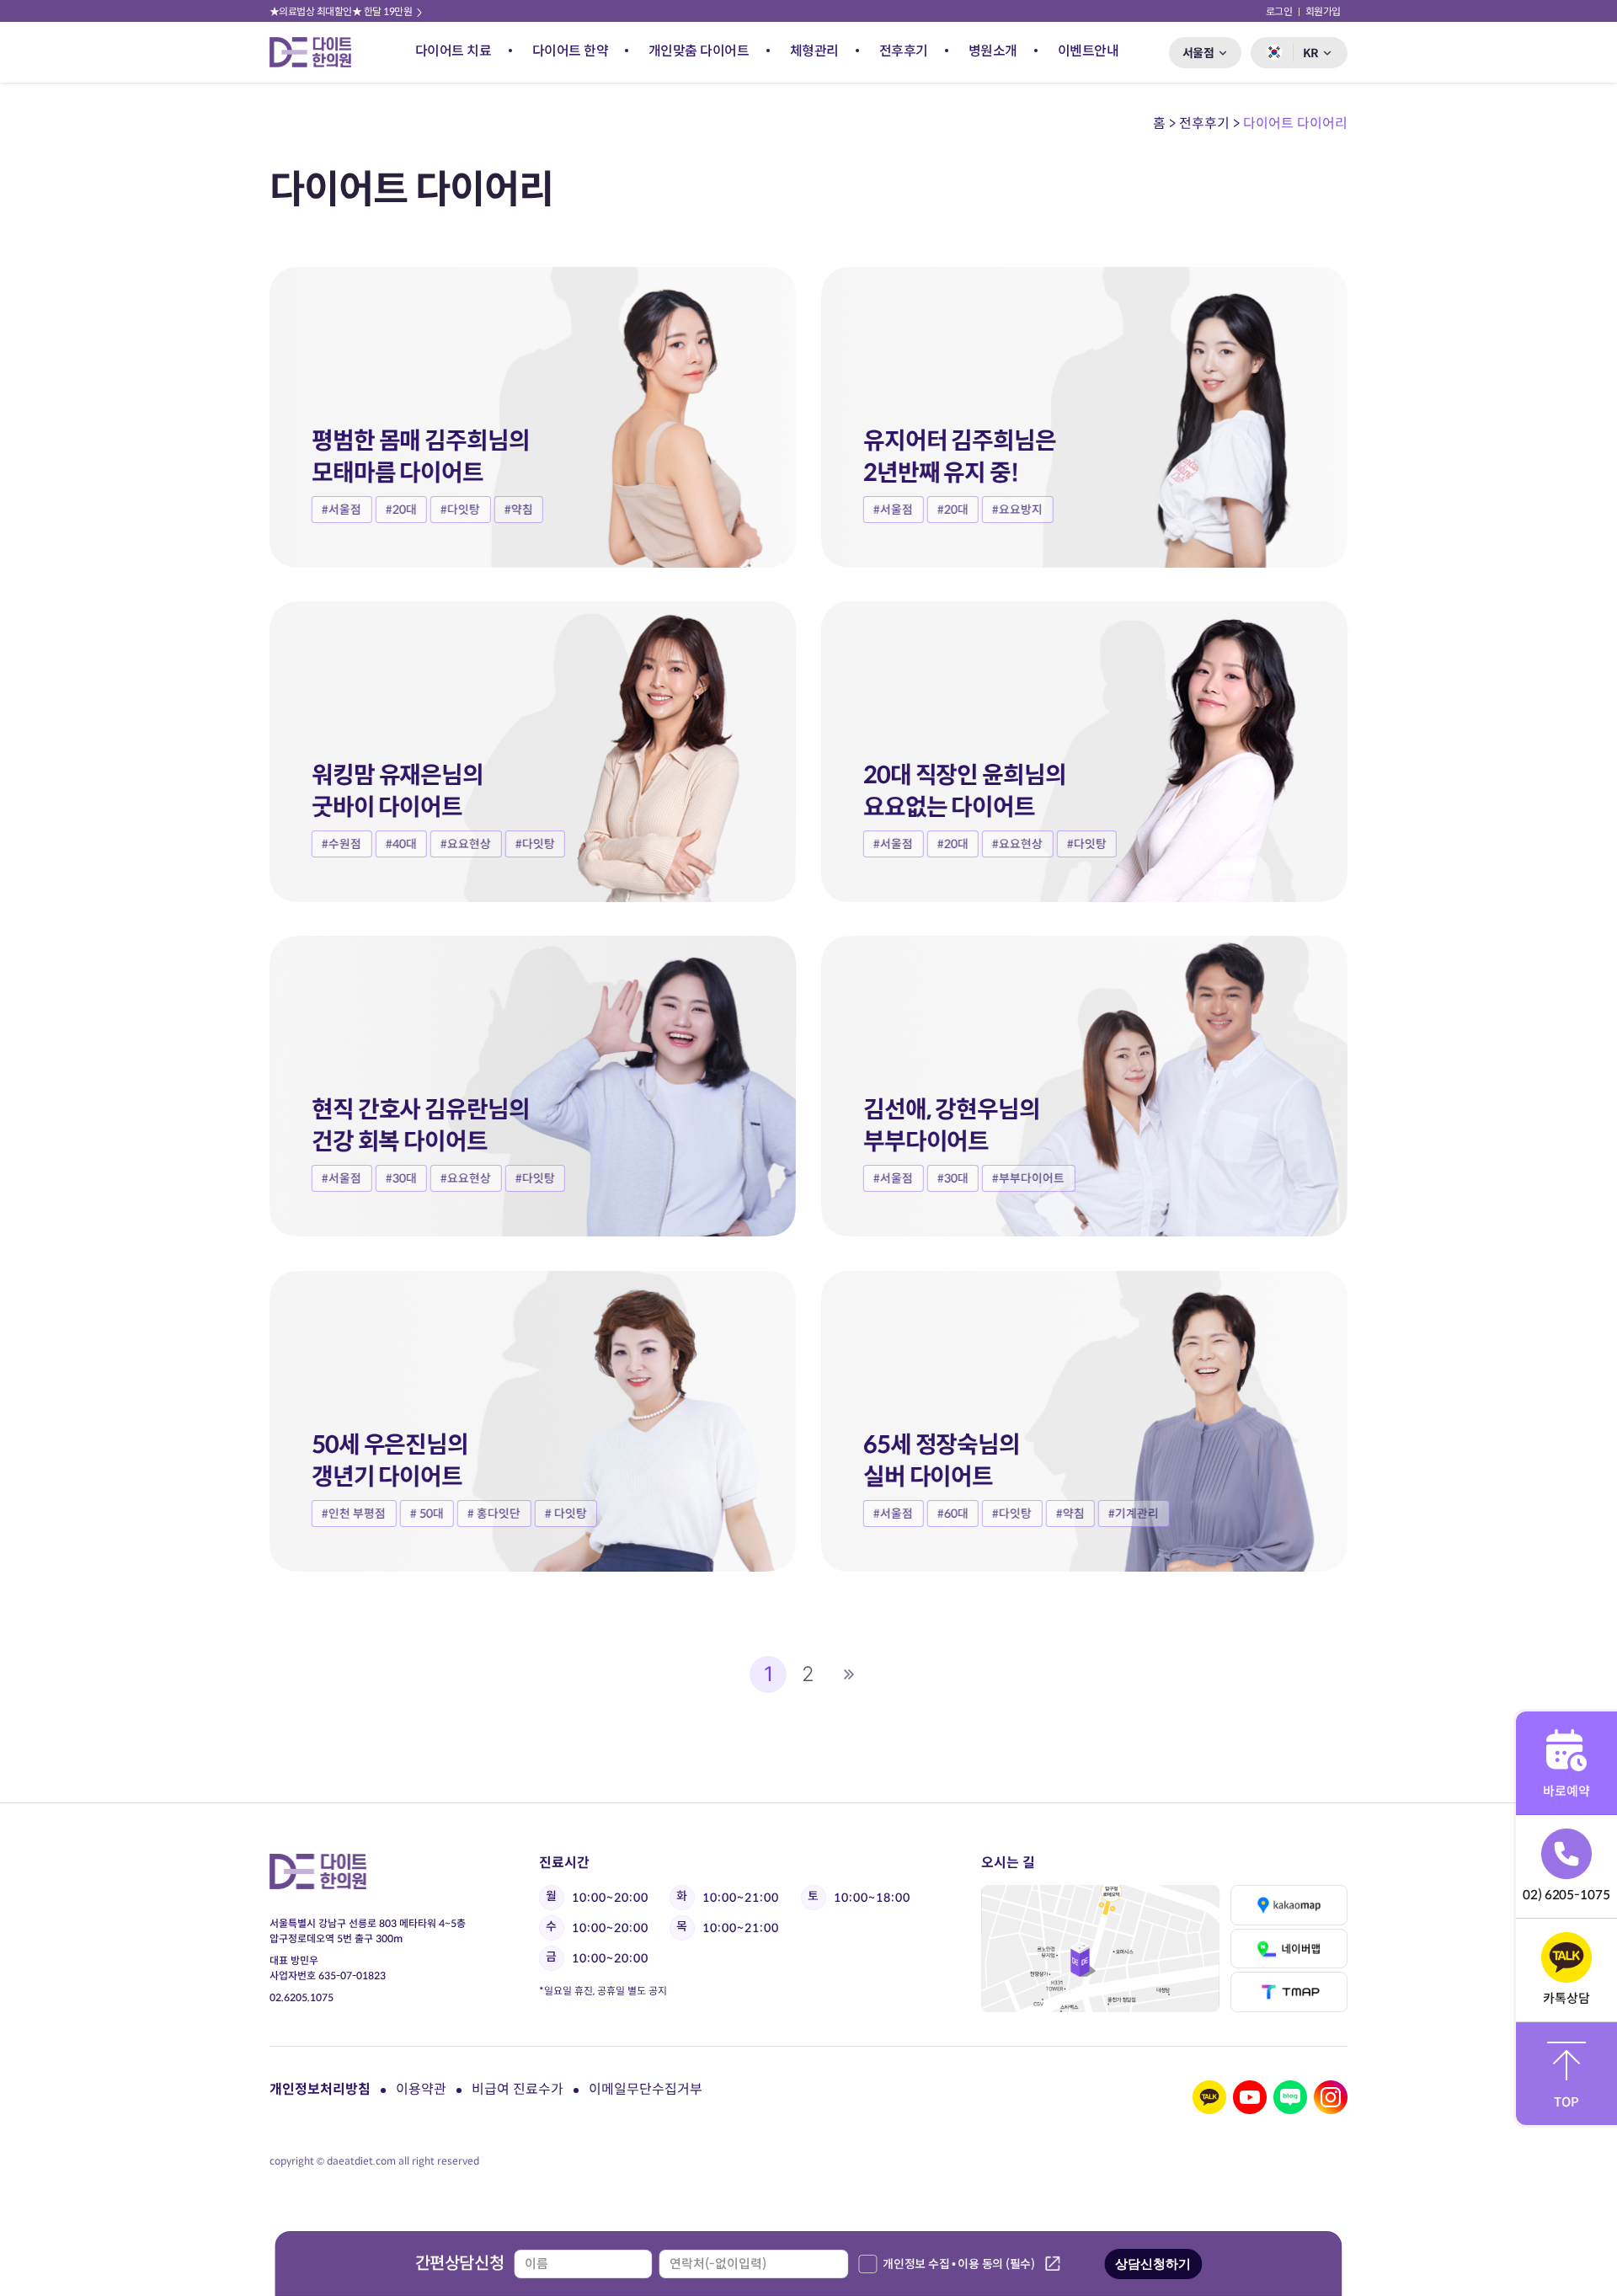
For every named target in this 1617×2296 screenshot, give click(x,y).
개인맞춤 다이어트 (699, 51)
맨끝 (849, 1674)
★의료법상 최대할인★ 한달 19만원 (342, 11)
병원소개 (993, 51)
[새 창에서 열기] (1209, 2097)
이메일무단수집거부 (646, 2089)
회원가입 (1323, 11)
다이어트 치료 (454, 51)
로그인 (1279, 11)
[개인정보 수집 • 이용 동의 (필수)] (867, 2264)
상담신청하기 (1153, 2264)
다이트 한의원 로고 (318, 52)
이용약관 (421, 2089)
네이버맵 (1289, 1949)
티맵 (1289, 1992)
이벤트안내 (1089, 51)
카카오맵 (1289, 1905)
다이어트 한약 (571, 51)
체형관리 (814, 51)
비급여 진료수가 (518, 2089)
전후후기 (904, 51)
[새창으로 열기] (1100, 1949)
